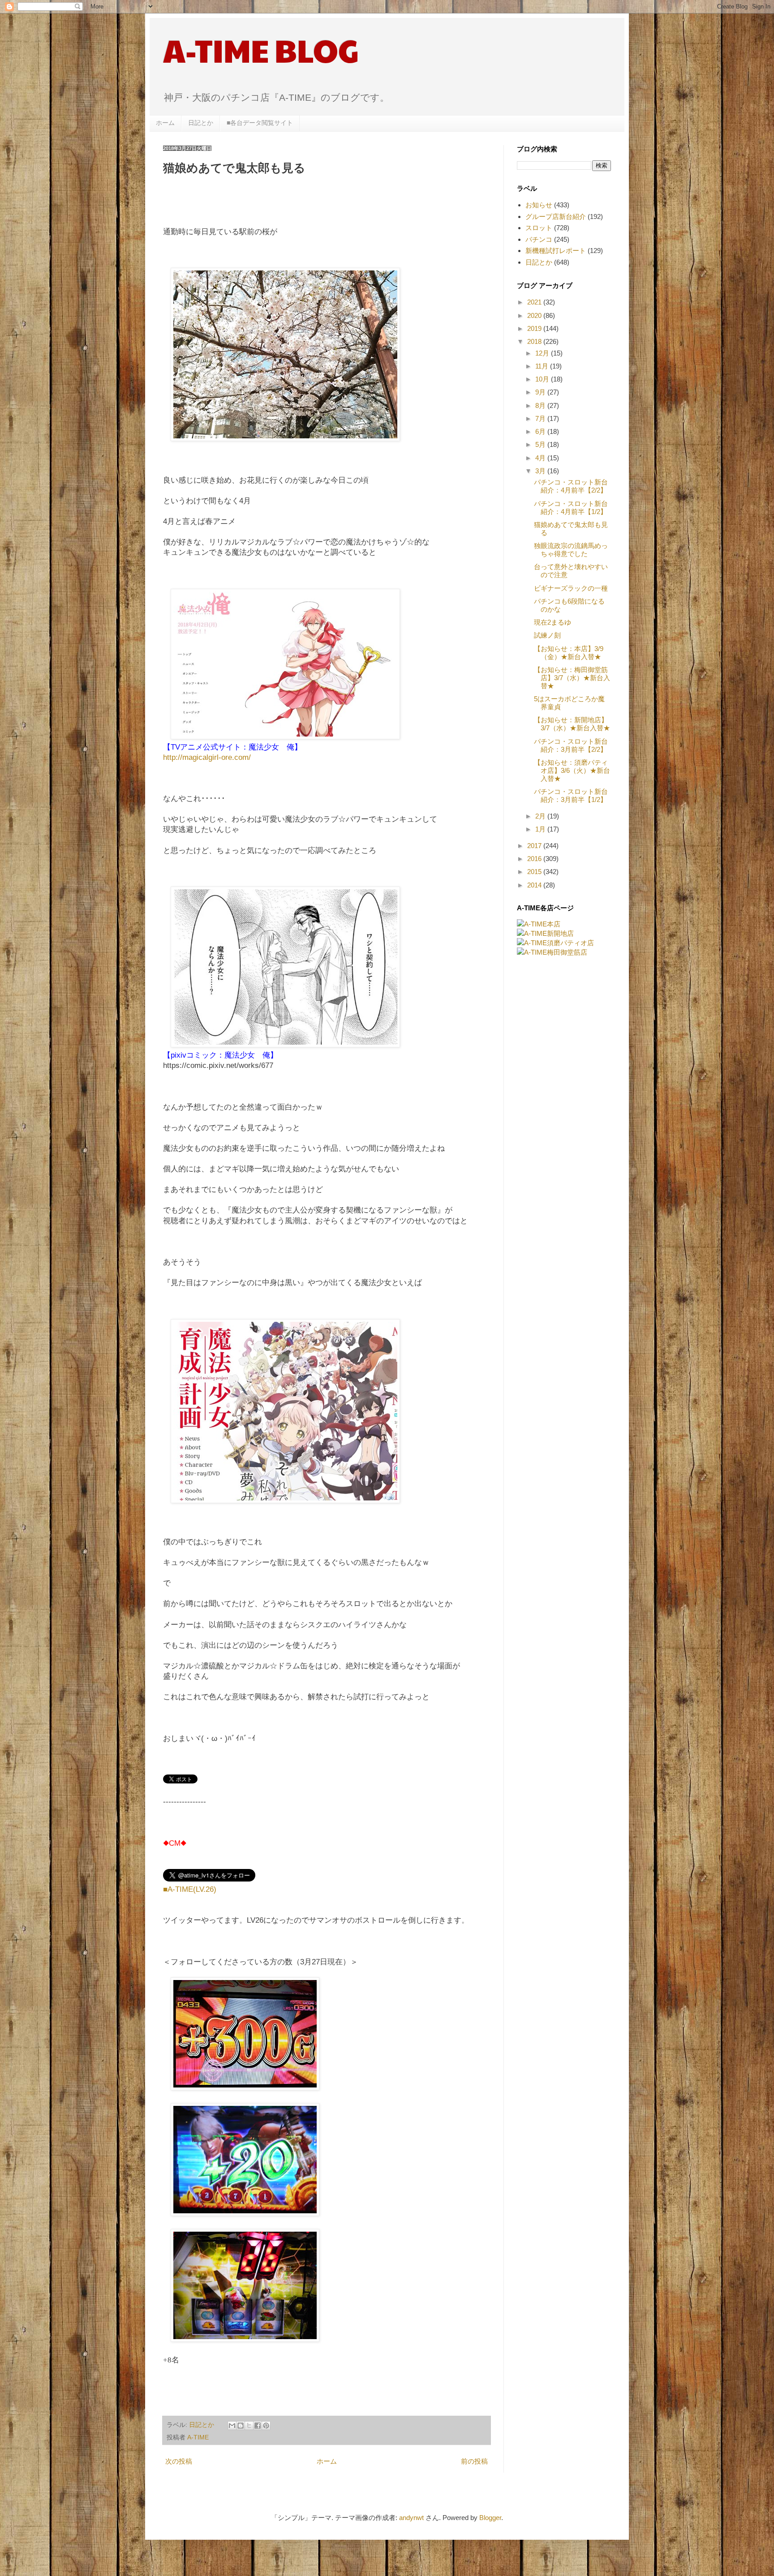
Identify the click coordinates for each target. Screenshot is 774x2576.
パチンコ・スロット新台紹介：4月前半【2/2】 (571, 486)
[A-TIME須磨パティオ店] (555, 943)
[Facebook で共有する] (258, 2426)
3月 (541, 471)
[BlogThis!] (241, 2426)
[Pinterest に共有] (266, 2426)
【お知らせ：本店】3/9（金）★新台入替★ (569, 653)
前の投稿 (474, 2461)
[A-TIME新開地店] (545, 933)
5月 (541, 444)
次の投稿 (179, 2461)
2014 (535, 885)
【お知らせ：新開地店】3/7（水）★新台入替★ (572, 724)
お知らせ (539, 205)
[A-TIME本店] (539, 924)
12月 (543, 353)
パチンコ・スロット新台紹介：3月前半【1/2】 (571, 795)
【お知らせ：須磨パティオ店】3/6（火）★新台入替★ (572, 770)
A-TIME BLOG (261, 50)
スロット (539, 228)
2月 (541, 816)
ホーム (165, 123)
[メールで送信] (232, 2426)
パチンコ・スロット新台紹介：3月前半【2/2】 (571, 745)
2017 (535, 846)
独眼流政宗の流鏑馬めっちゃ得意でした (571, 550)
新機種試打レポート (556, 251)
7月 (541, 418)
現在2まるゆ (553, 622)
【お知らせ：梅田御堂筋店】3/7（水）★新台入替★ (572, 678)
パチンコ (539, 239)
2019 (535, 328)
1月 (541, 829)
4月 (541, 458)
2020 (535, 315)
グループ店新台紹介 (556, 216)
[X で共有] (249, 2426)
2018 (535, 341)
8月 (541, 405)
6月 (541, 431)
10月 (543, 379)
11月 (543, 366)
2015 (535, 872)
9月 (541, 392)
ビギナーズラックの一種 (571, 588)
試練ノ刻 (547, 635)
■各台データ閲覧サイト (260, 123)
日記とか (201, 123)
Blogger (490, 2518)
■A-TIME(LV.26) (190, 1889)
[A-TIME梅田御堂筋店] (552, 952)
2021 (535, 302)
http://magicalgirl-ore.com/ (207, 757)
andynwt (411, 2518)
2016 (535, 859)
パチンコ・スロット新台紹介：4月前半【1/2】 (571, 508)
